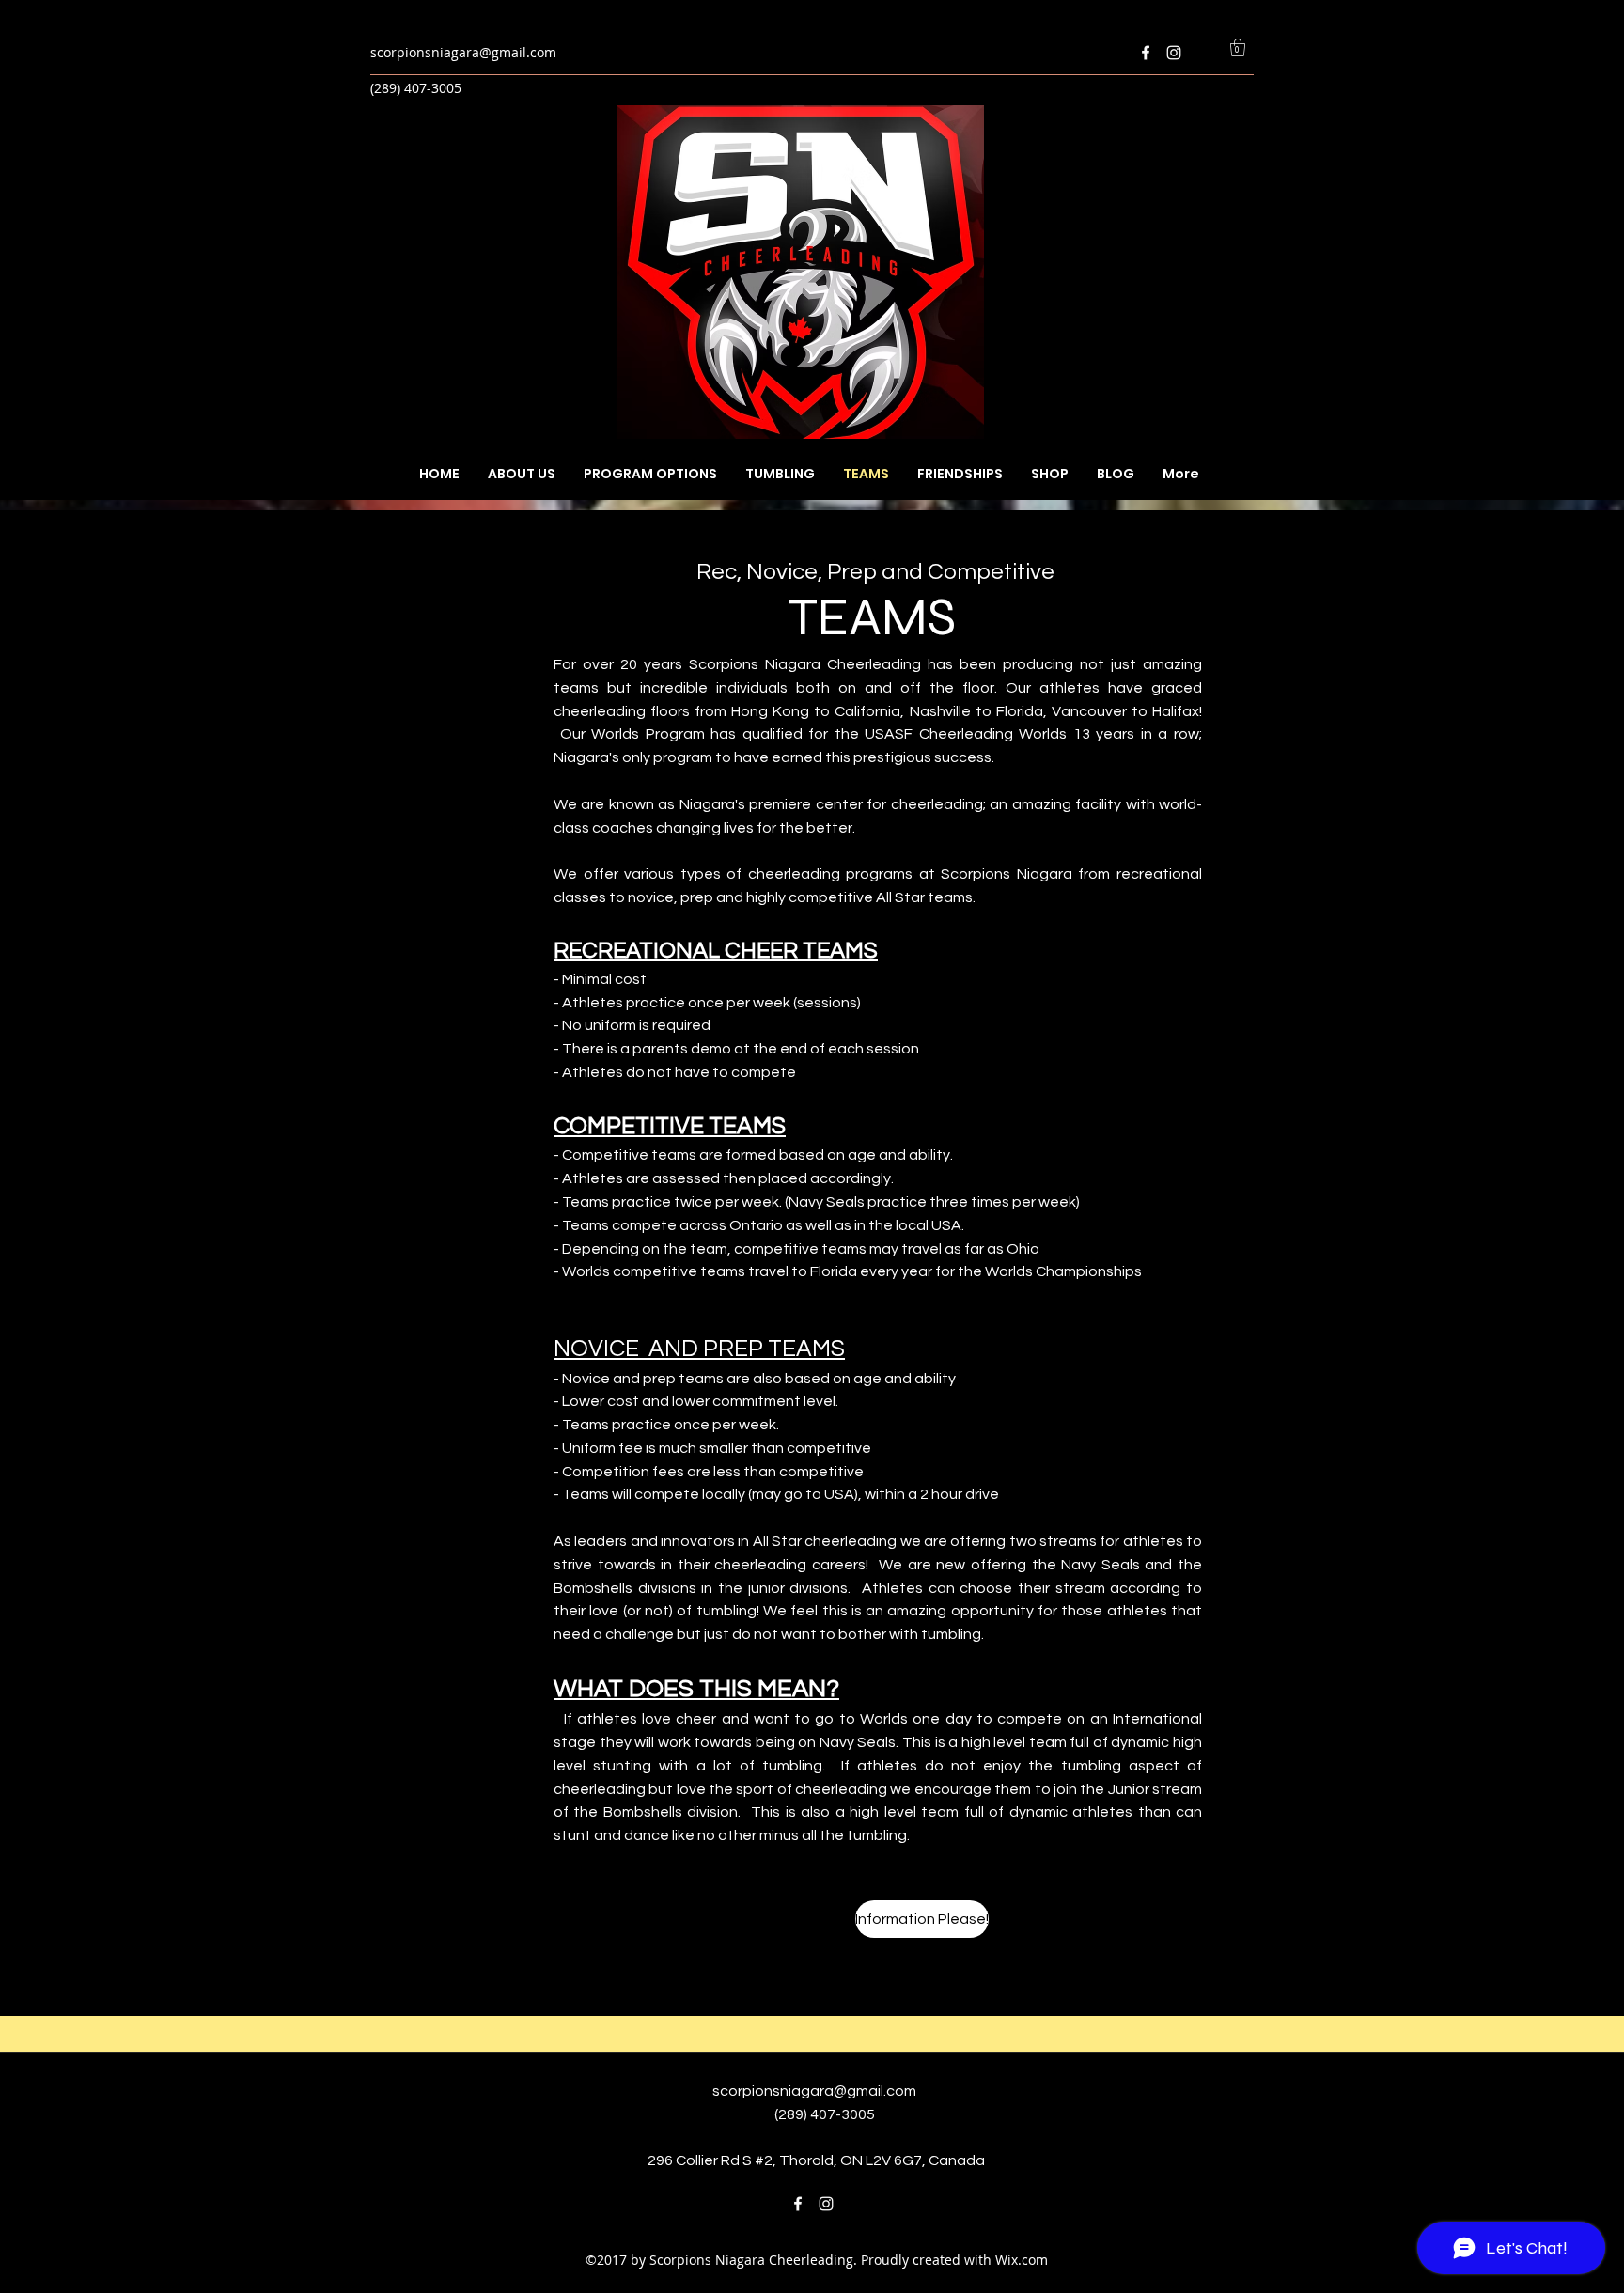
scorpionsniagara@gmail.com (463, 52)
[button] (1238, 47)
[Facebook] (1146, 53)
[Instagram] (1174, 53)
